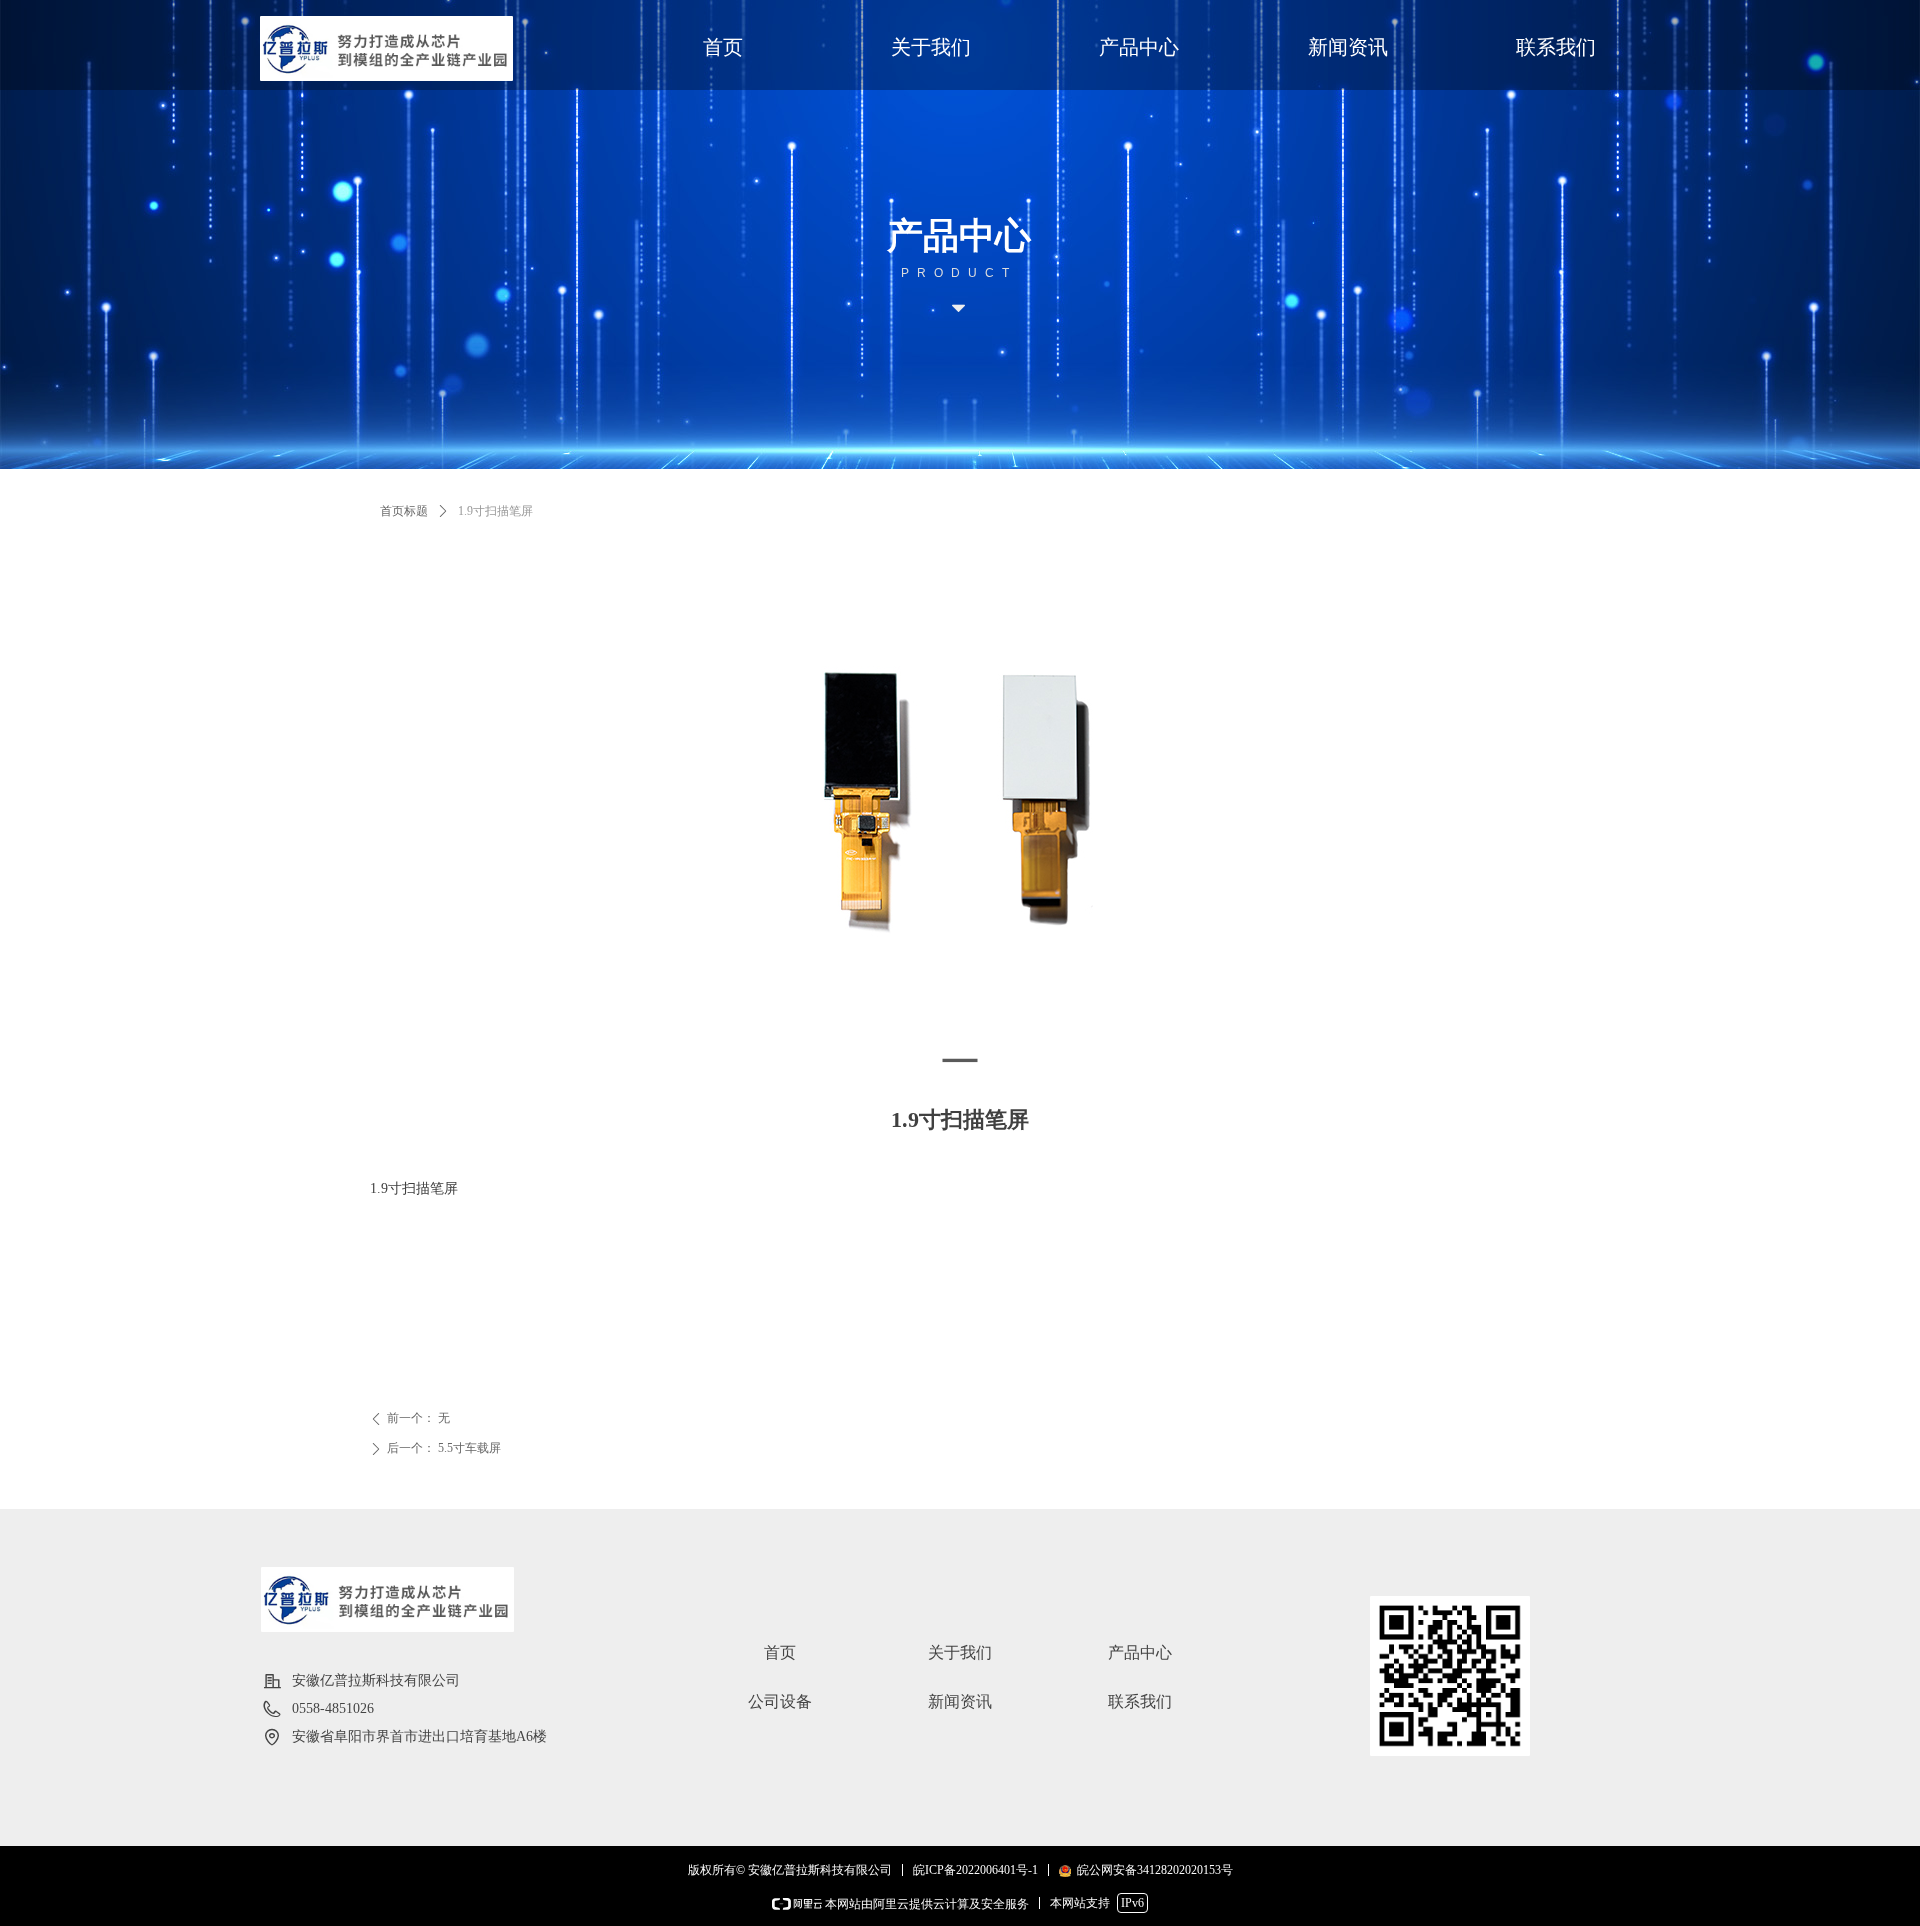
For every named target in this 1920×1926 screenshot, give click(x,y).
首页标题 (404, 511)
